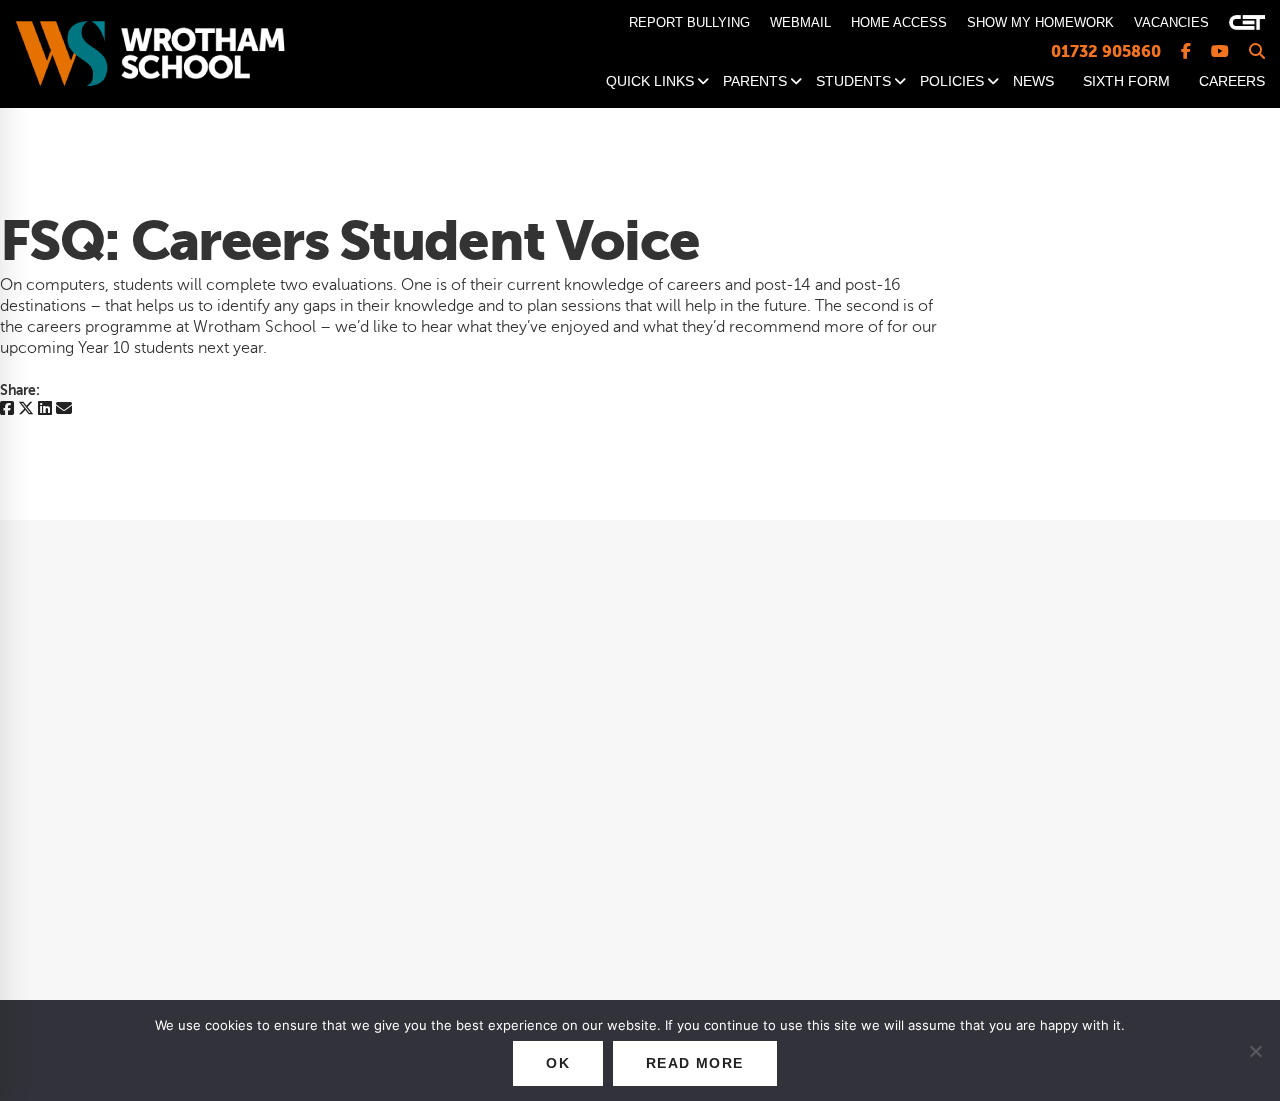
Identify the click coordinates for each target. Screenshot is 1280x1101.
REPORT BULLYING (689, 22)
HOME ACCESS (899, 22)
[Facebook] (7, 409)
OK (558, 1063)
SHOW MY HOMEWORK (1040, 22)
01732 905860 (1106, 51)
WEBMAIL (800, 22)
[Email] (64, 409)
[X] (26, 409)
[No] (1255, 1051)
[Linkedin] (45, 409)
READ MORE (695, 1063)
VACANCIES (1171, 22)
